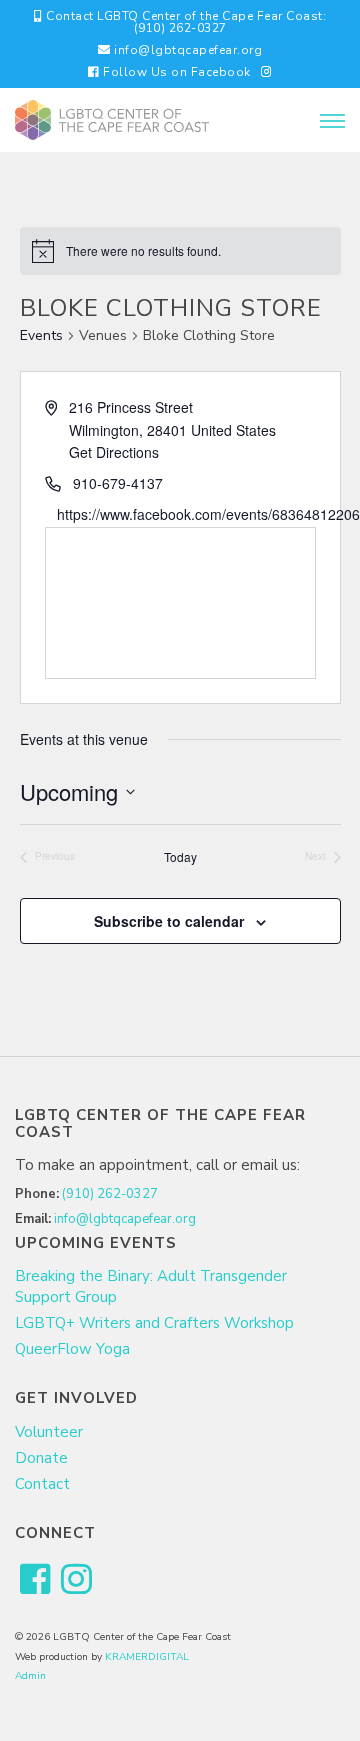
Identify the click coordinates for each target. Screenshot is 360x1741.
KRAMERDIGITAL (147, 1657)
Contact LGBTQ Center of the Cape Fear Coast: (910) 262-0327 (185, 22)
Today (180, 857)
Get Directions (114, 452)
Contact (42, 1484)
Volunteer (49, 1432)
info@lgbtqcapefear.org (187, 50)
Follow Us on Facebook (175, 72)
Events (41, 335)
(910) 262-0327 (110, 1194)
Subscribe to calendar (169, 921)
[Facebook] (35, 1580)
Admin (30, 1676)
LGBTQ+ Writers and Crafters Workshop (154, 1323)
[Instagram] (267, 72)
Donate (41, 1458)
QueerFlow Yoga (72, 1349)
